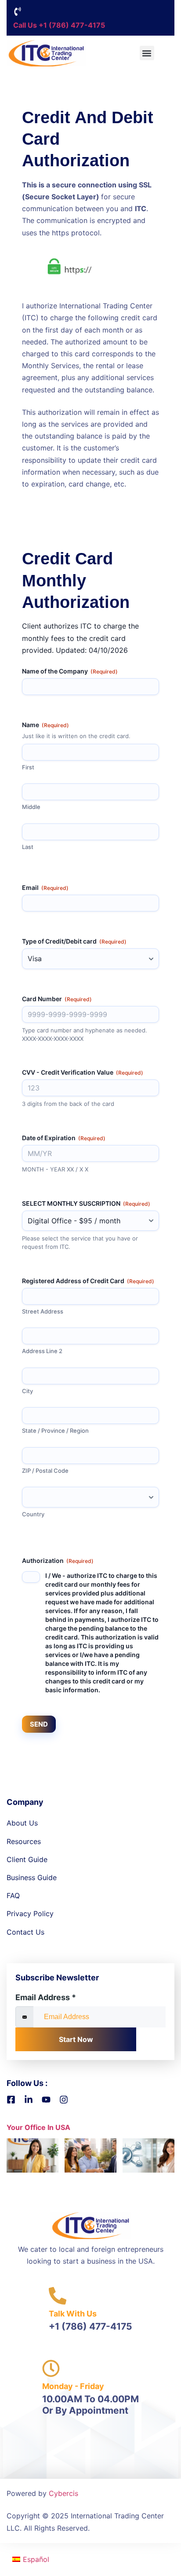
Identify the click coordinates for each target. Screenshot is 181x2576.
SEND (39, 1724)
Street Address (43, 1311)
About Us (22, 1823)
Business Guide (32, 1877)
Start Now (76, 2039)
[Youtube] (46, 2100)
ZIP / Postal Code (45, 1471)
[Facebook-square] (11, 2100)
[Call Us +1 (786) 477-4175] (18, 11)
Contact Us (25, 1932)
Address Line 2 (42, 1351)
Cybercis (63, 2493)
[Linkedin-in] (29, 2100)
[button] (147, 53)
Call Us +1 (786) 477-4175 (59, 25)
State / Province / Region (55, 1431)
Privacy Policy (30, 1914)
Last (28, 847)
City (27, 1391)
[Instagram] (64, 2100)
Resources (24, 1841)
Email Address (46, 1997)
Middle (31, 807)
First (28, 767)
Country (33, 1514)
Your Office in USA (38, 2127)
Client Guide (27, 1859)
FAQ (13, 1895)
